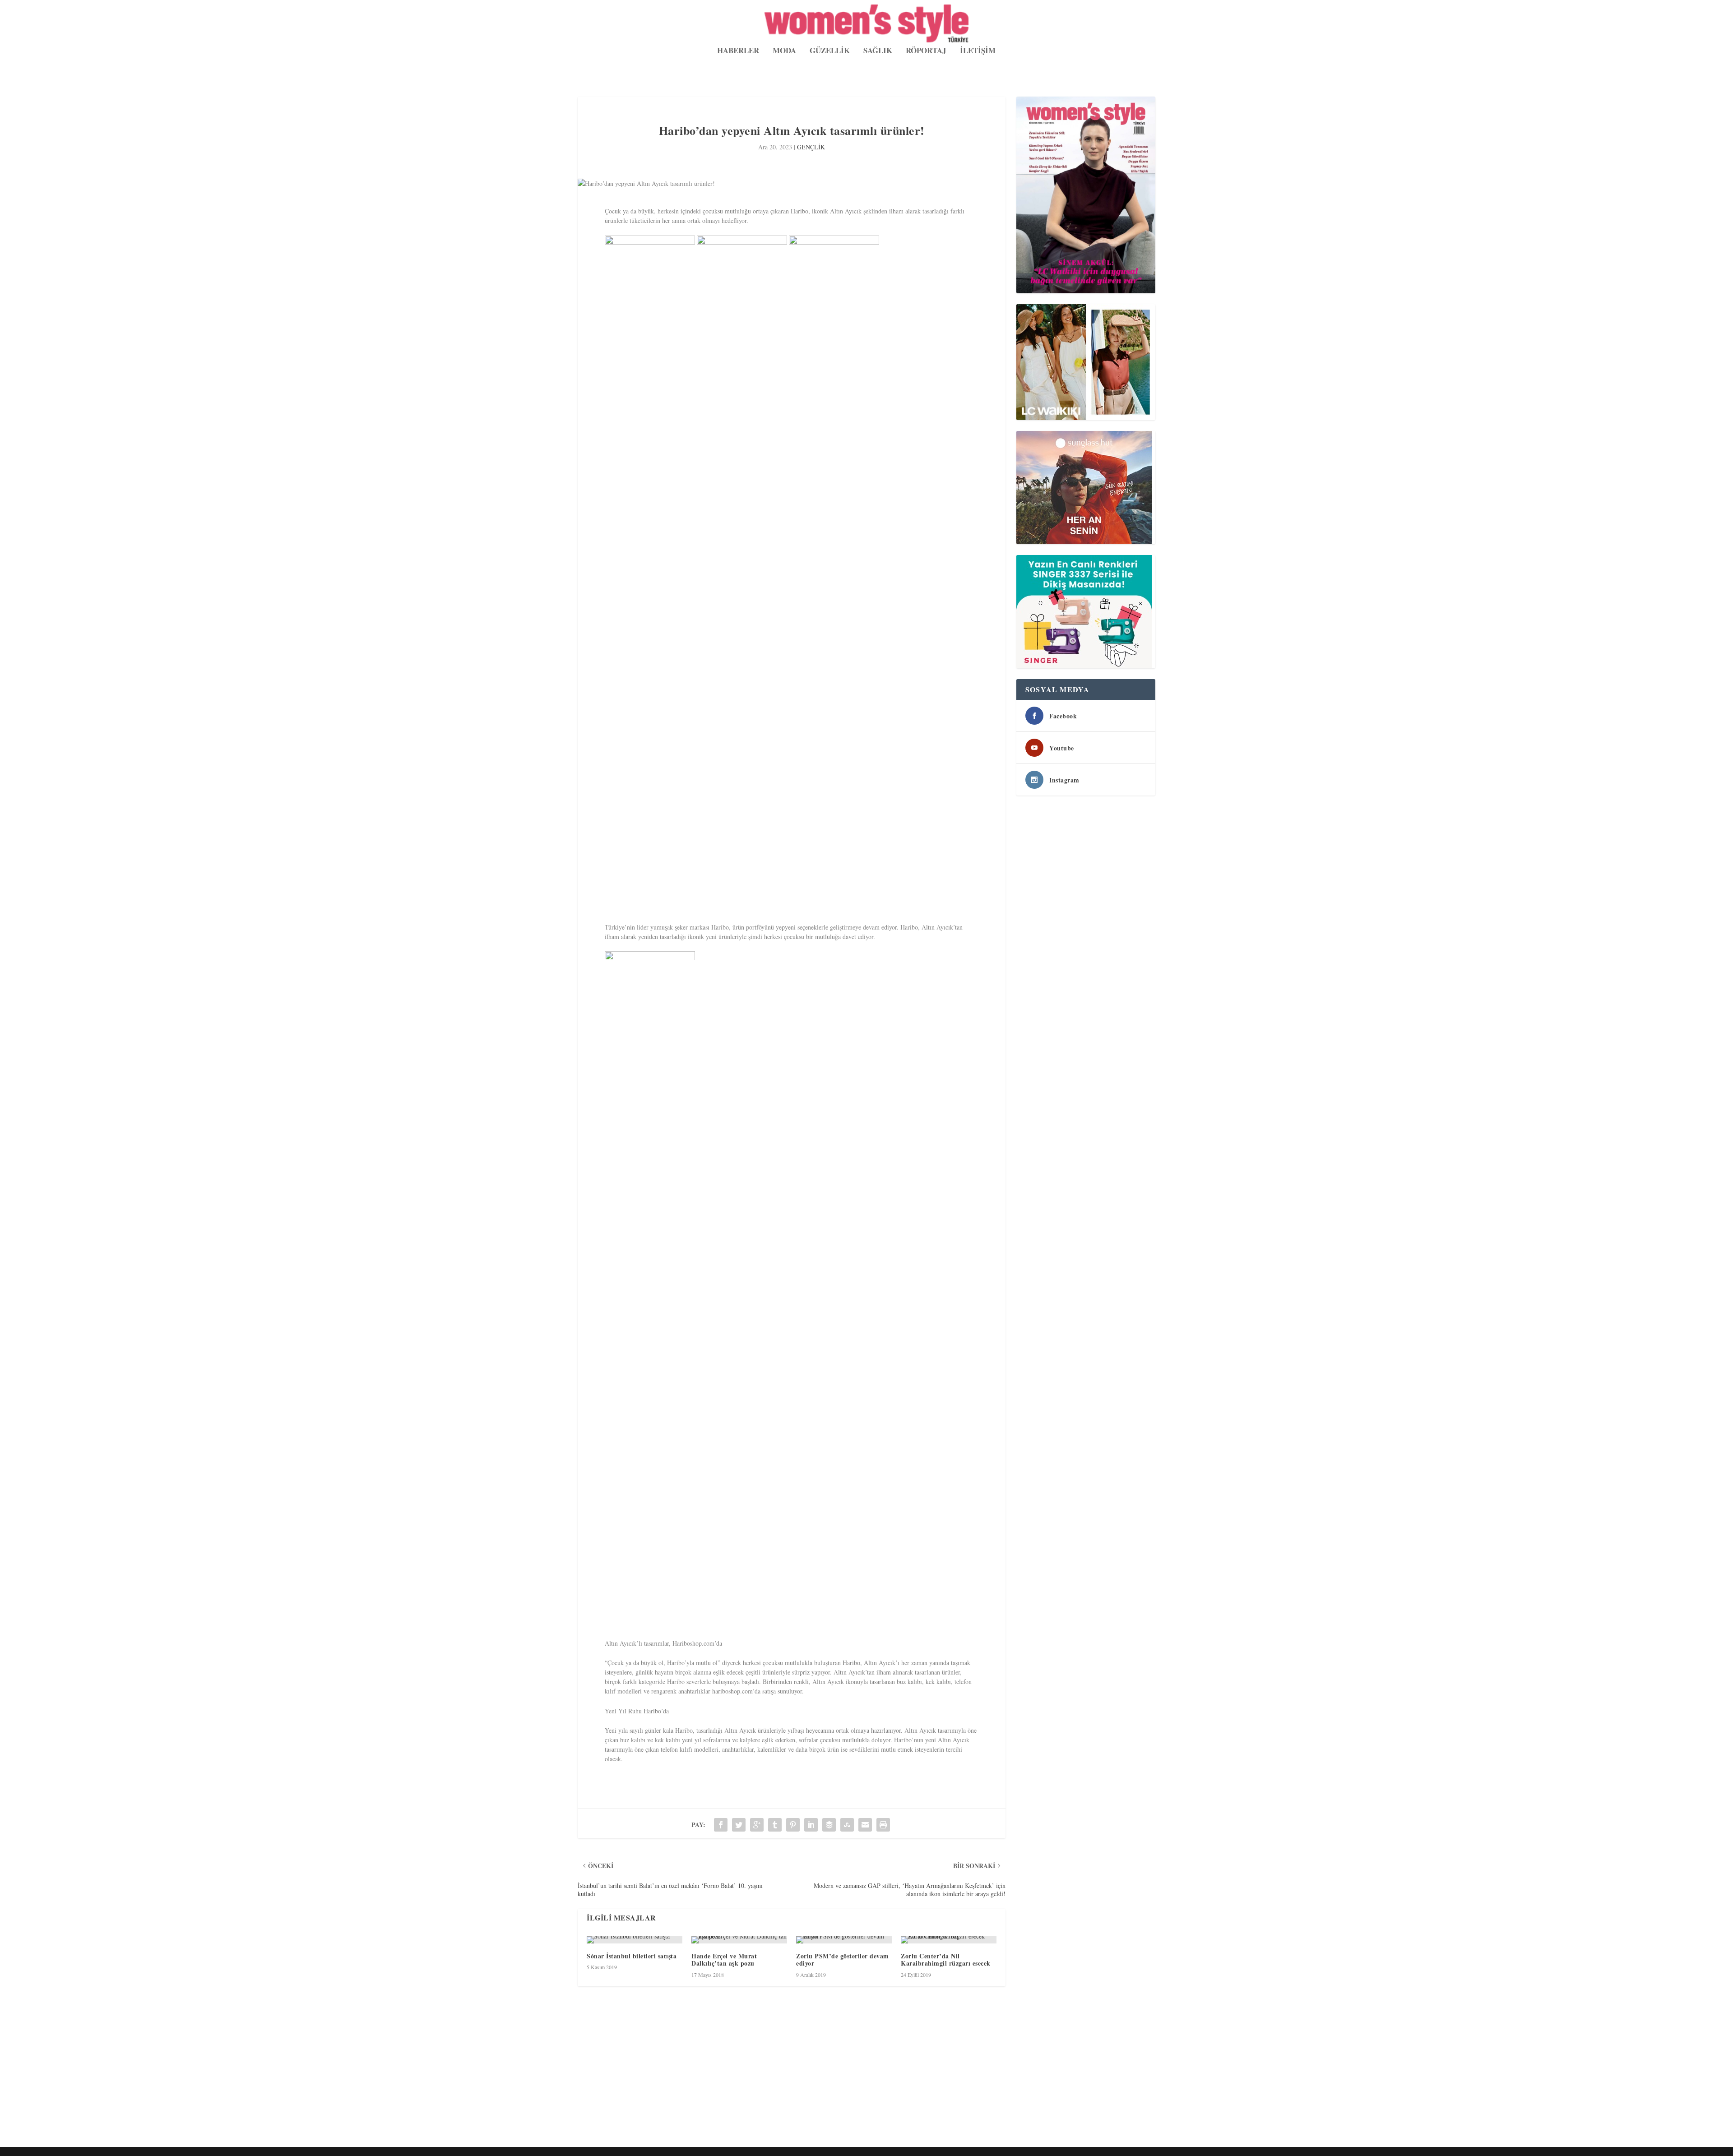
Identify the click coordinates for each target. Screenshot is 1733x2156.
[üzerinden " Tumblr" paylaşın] (775, 1825)
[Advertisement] (848, 2077)
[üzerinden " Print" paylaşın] (883, 1825)
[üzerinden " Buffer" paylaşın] (829, 1825)
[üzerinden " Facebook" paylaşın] (721, 1825)
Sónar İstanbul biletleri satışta (632, 1956)
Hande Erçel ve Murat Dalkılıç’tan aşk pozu (724, 1960)
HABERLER (738, 51)
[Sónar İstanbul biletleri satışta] (635, 1940)
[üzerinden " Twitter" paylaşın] (739, 1825)
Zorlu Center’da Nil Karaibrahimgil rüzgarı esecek (946, 1960)
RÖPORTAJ (926, 51)
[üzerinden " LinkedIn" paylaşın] (811, 1825)
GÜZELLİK (830, 51)
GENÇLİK (811, 147)
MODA (784, 51)
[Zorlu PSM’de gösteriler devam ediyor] (844, 1940)
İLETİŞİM (978, 51)
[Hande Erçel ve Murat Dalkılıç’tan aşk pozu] (739, 1940)
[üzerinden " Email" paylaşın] (865, 1825)
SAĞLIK (878, 51)
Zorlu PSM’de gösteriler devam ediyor (843, 1960)
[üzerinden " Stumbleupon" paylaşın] (847, 1825)
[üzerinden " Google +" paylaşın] (757, 1825)
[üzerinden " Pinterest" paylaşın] (793, 1825)
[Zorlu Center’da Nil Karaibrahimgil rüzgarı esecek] (949, 1940)
